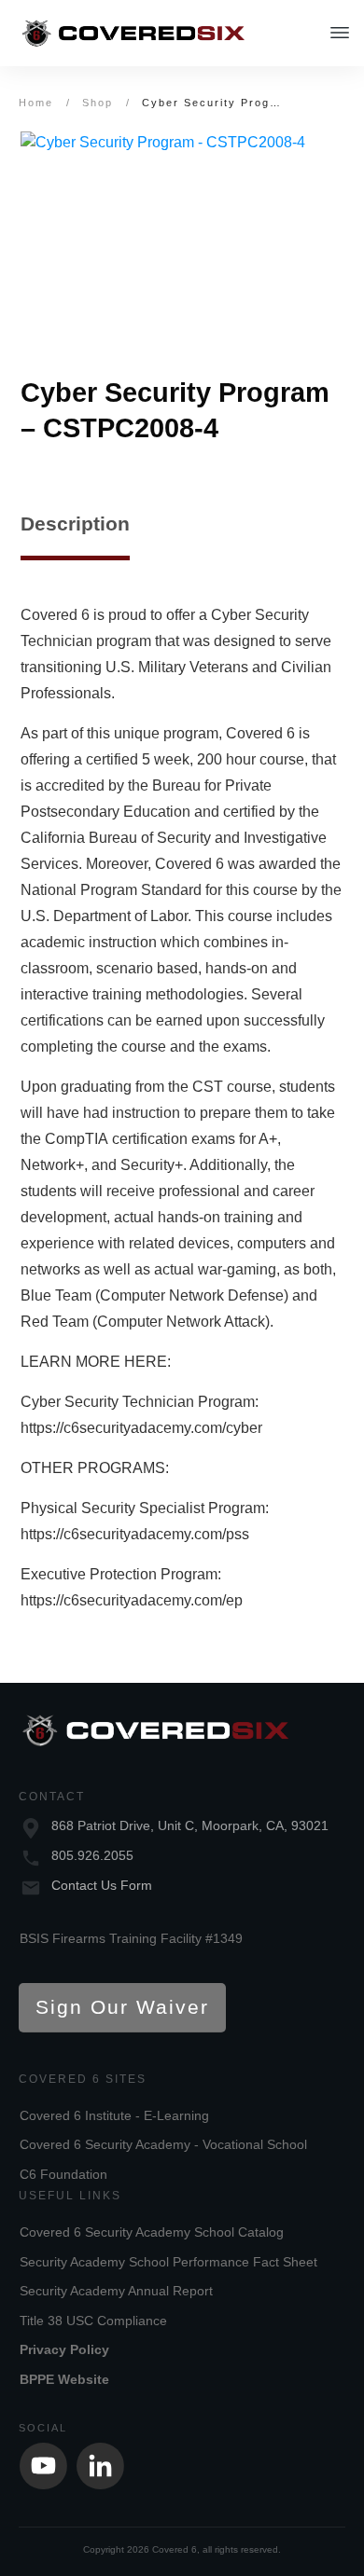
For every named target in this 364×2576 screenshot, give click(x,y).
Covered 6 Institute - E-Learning (114, 2115)
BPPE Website (64, 2379)
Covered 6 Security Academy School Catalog (152, 2232)
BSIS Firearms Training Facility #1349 (131, 1938)
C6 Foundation (63, 2174)
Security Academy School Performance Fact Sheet (168, 2262)
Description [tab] (75, 523)
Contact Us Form (102, 1885)
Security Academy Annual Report (116, 2291)
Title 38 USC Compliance (93, 2321)
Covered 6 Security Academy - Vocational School (163, 2144)
